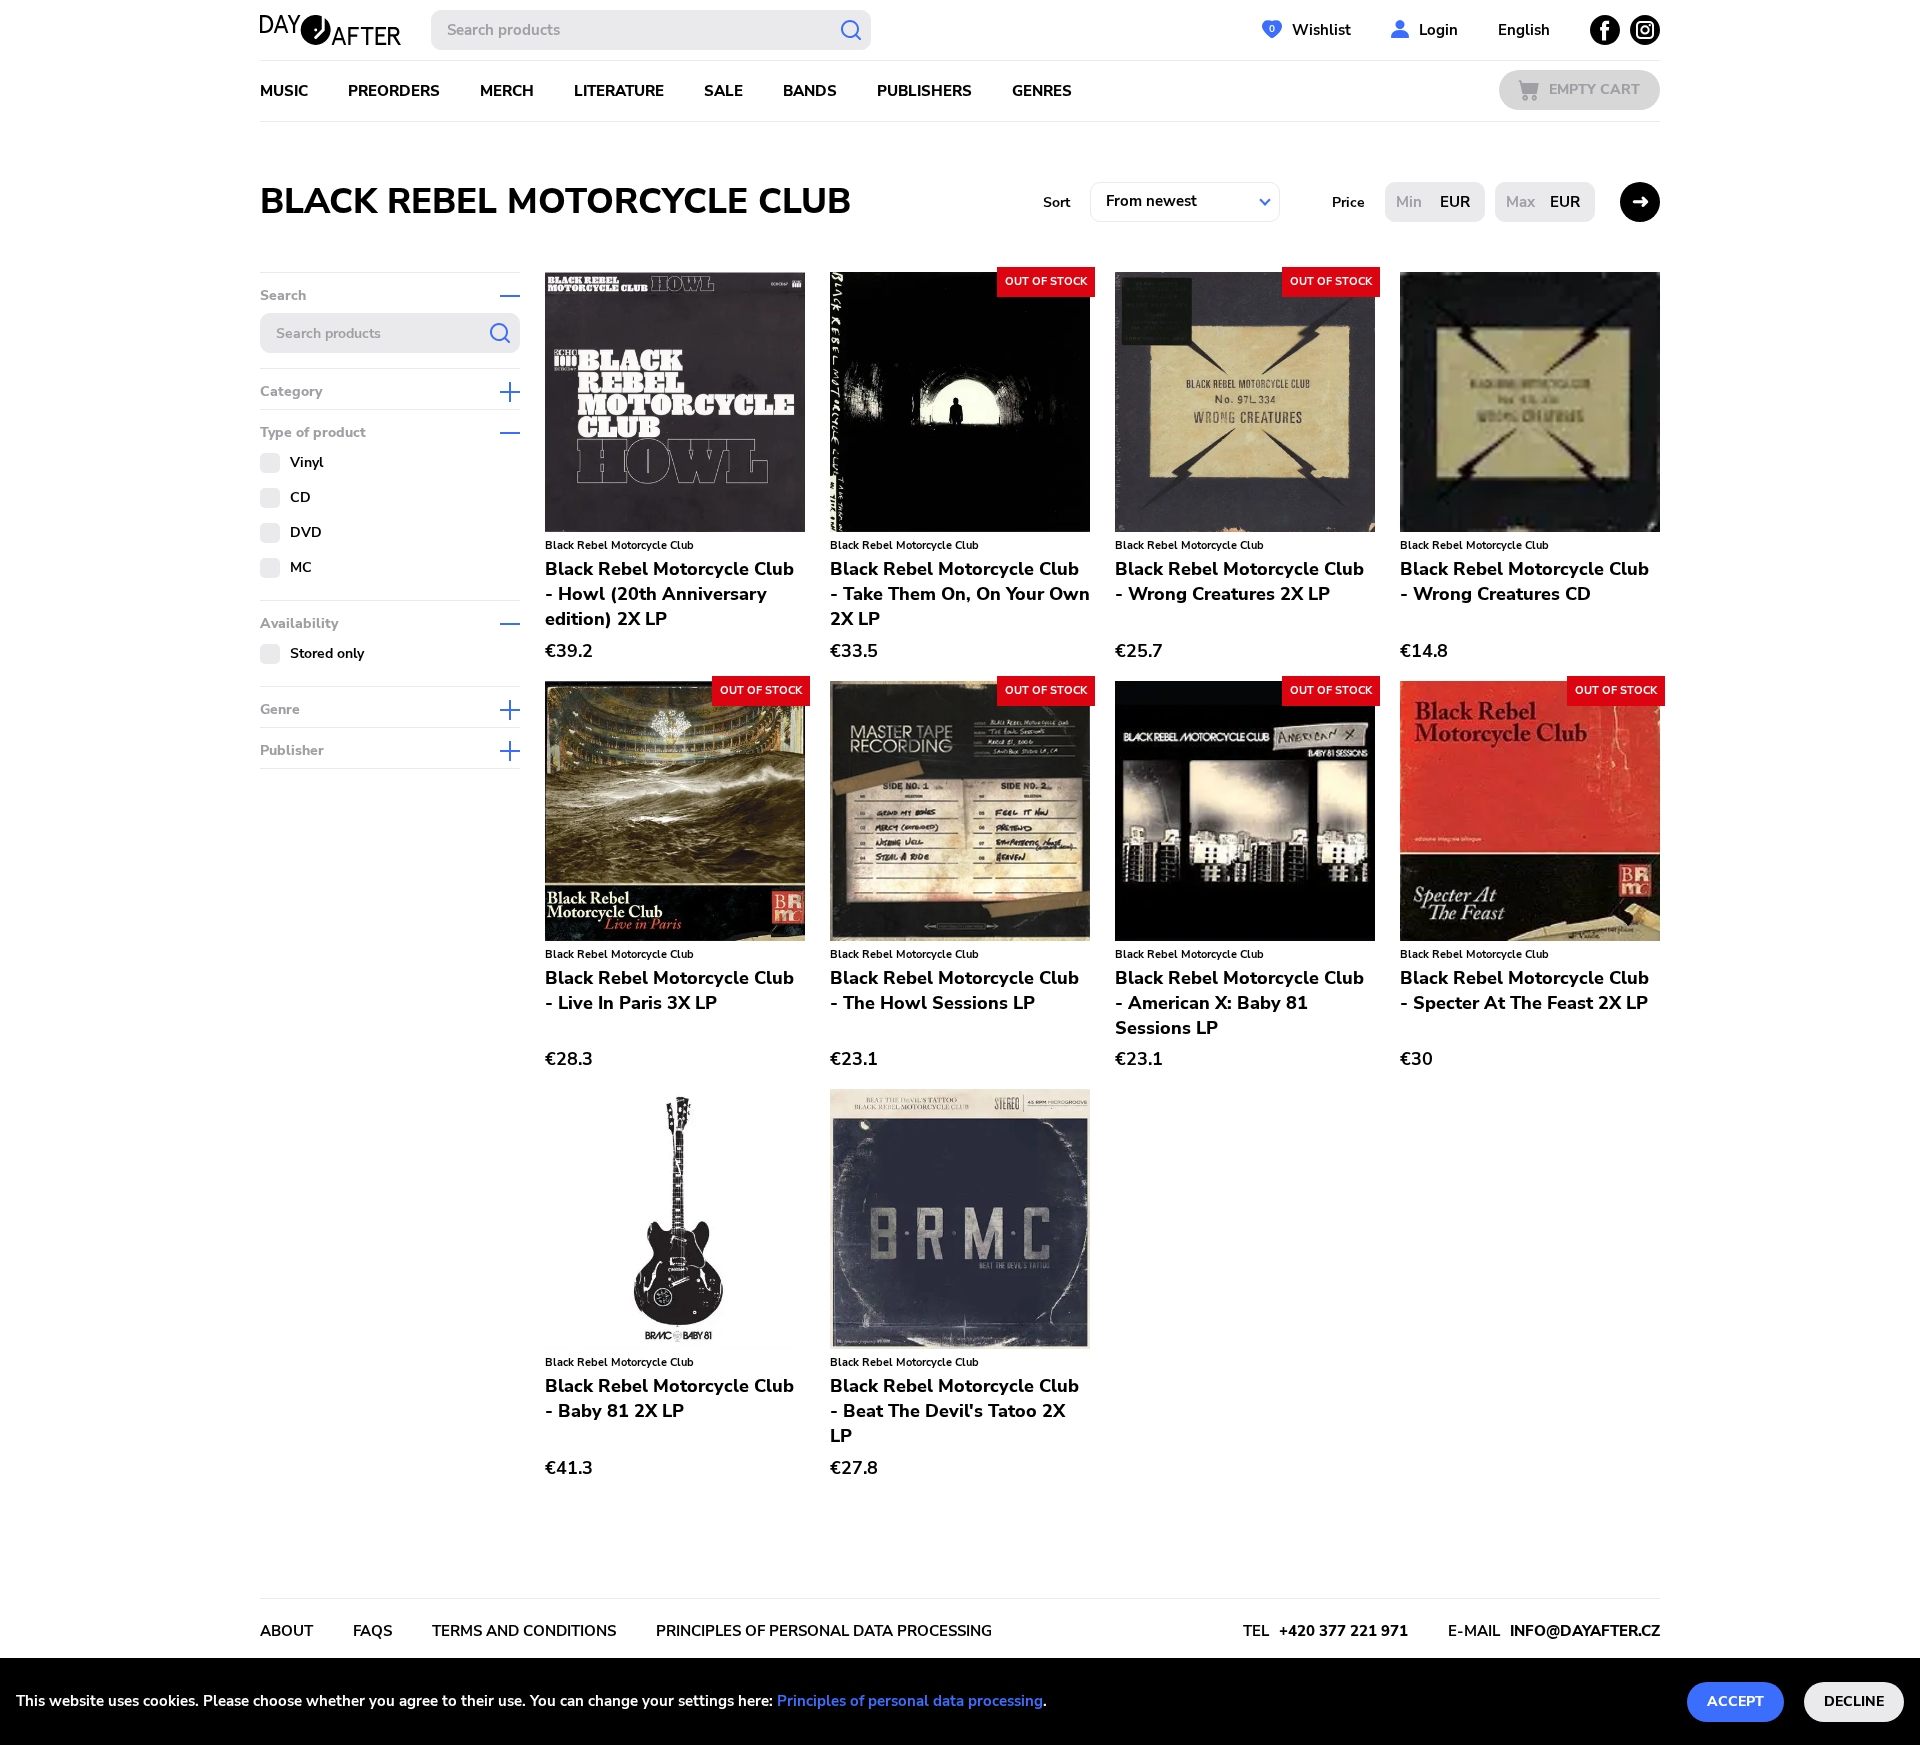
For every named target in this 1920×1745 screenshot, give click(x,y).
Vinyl (306, 462)
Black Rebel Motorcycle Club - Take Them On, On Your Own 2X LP (960, 594)
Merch (507, 91)
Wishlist (1321, 30)
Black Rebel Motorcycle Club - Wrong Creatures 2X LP (1239, 581)
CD (300, 497)
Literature (619, 91)
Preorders (394, 91)
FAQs (372, 1631)
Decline (1854, 1701)
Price (1348, 202)
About (286, 1631)
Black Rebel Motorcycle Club (619, 545)
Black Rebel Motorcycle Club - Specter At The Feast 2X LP (1524, 990)
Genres (1042, 91)
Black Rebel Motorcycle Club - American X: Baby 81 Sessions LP (1239, 1003)
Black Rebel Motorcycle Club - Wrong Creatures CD (1524, 581)
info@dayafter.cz (1585, 1631)
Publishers (924, 91)
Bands (810, 91)
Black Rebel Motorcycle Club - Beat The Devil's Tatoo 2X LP (954, 1411)
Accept (1735, 1701)
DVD (306, 532)
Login (1438, 30)
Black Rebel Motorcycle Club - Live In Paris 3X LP (669, 990)
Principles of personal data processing (910, 1701)
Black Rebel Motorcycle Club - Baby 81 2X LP (669, 1398)
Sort (1056, 202)
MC (301, 567)
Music (284, 91)
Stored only (327, 653)
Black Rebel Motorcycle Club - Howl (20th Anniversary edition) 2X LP (669, 594)
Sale (723, 91)
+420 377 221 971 (1343, 1631)
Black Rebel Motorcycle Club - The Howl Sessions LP (954, 990)
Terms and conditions (524, 1631)
